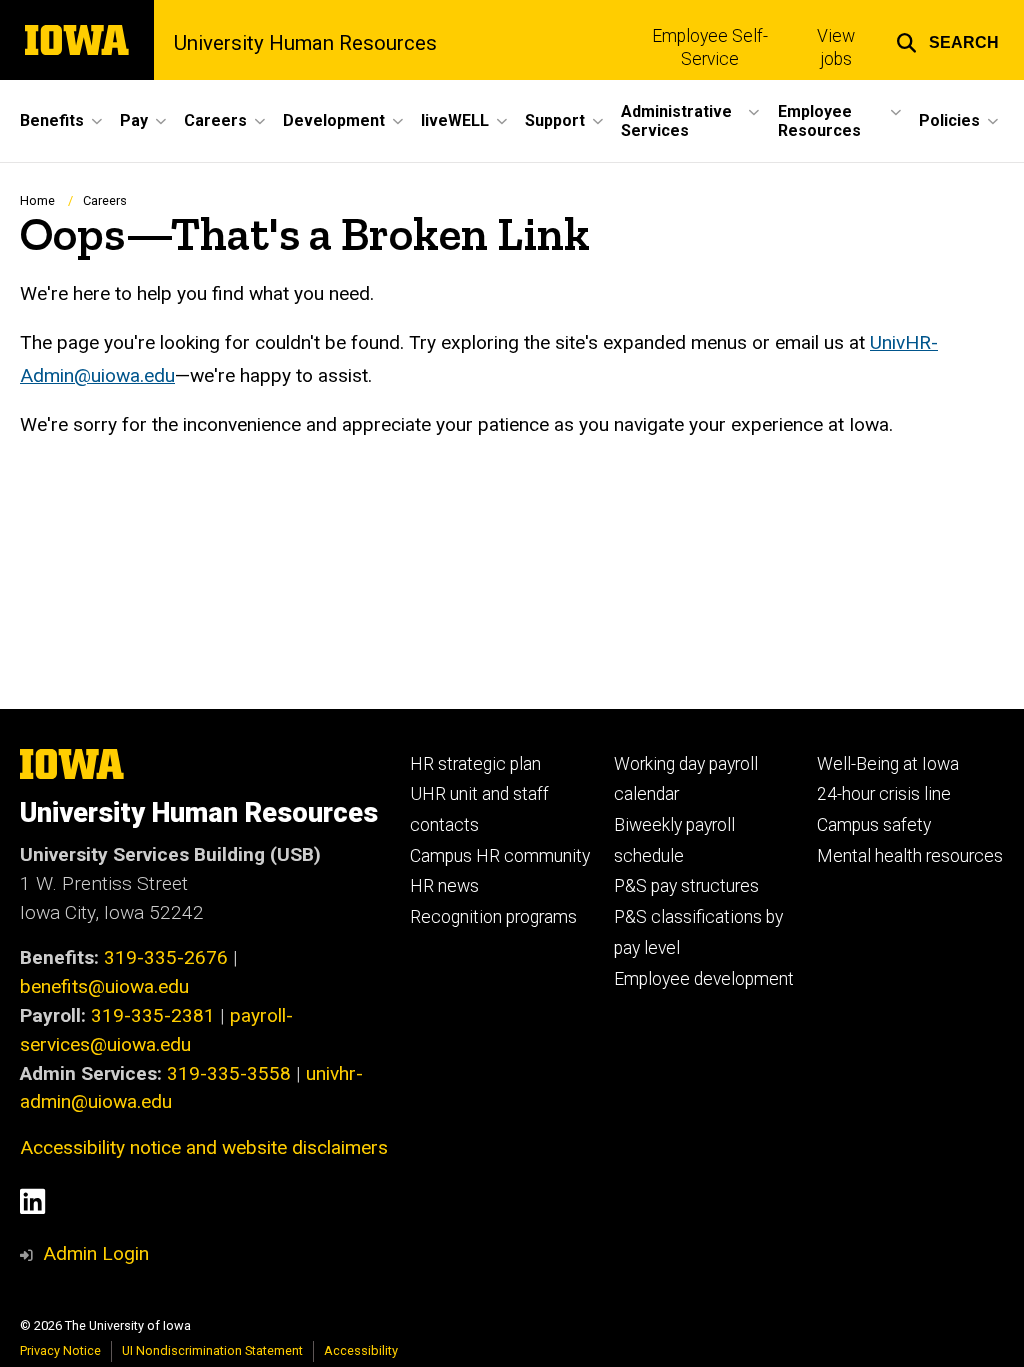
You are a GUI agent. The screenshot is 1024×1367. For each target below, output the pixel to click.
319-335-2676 (166, 957)
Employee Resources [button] (819, 121)
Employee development (704, 979)
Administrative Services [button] (676, 121)
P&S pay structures (686, 886)
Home (37, 200)
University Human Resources (305, 43)
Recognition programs (493, 917)
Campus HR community (500, 856)
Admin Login (96, 1253)
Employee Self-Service (710, 47)
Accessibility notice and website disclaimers (204, 1147)
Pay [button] (134, 120)
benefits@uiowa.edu (104, 986)
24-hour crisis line (884, 794)
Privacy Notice (60, 1350)
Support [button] (555, 120)
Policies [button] (949, 120)
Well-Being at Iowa (888, 764)
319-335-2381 (153, 1015)
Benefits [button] (52, 120)
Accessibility (361, 1350)
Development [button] (334, 120)
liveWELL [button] (455, 120)
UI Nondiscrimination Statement (212, 1350)
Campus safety (874, 825)
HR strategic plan (475, 764)
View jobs (836, 47)
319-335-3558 (229, 1073)
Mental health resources (910, 856)
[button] (947, 40)
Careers (105, 200)
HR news (444, 886)
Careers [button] (215, 120)
